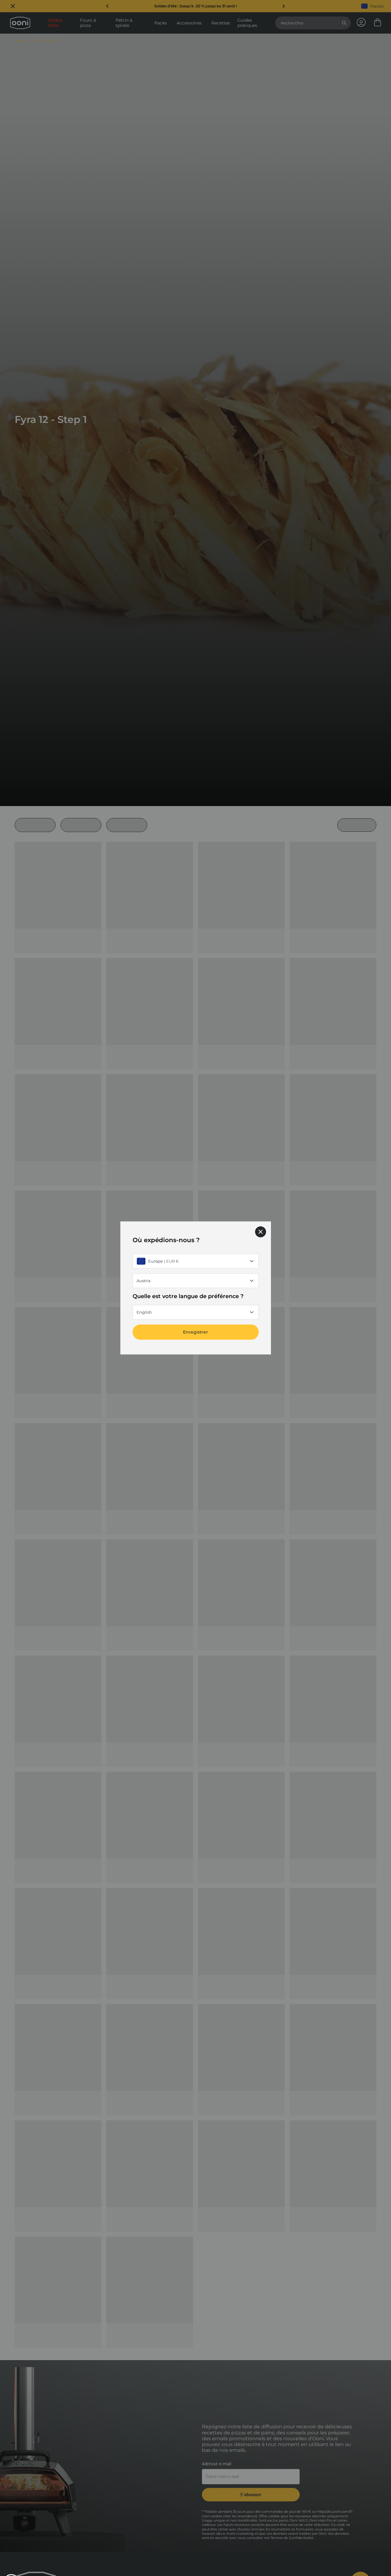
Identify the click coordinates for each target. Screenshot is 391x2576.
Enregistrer (195, 1332)
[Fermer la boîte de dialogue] (261, 1232)
